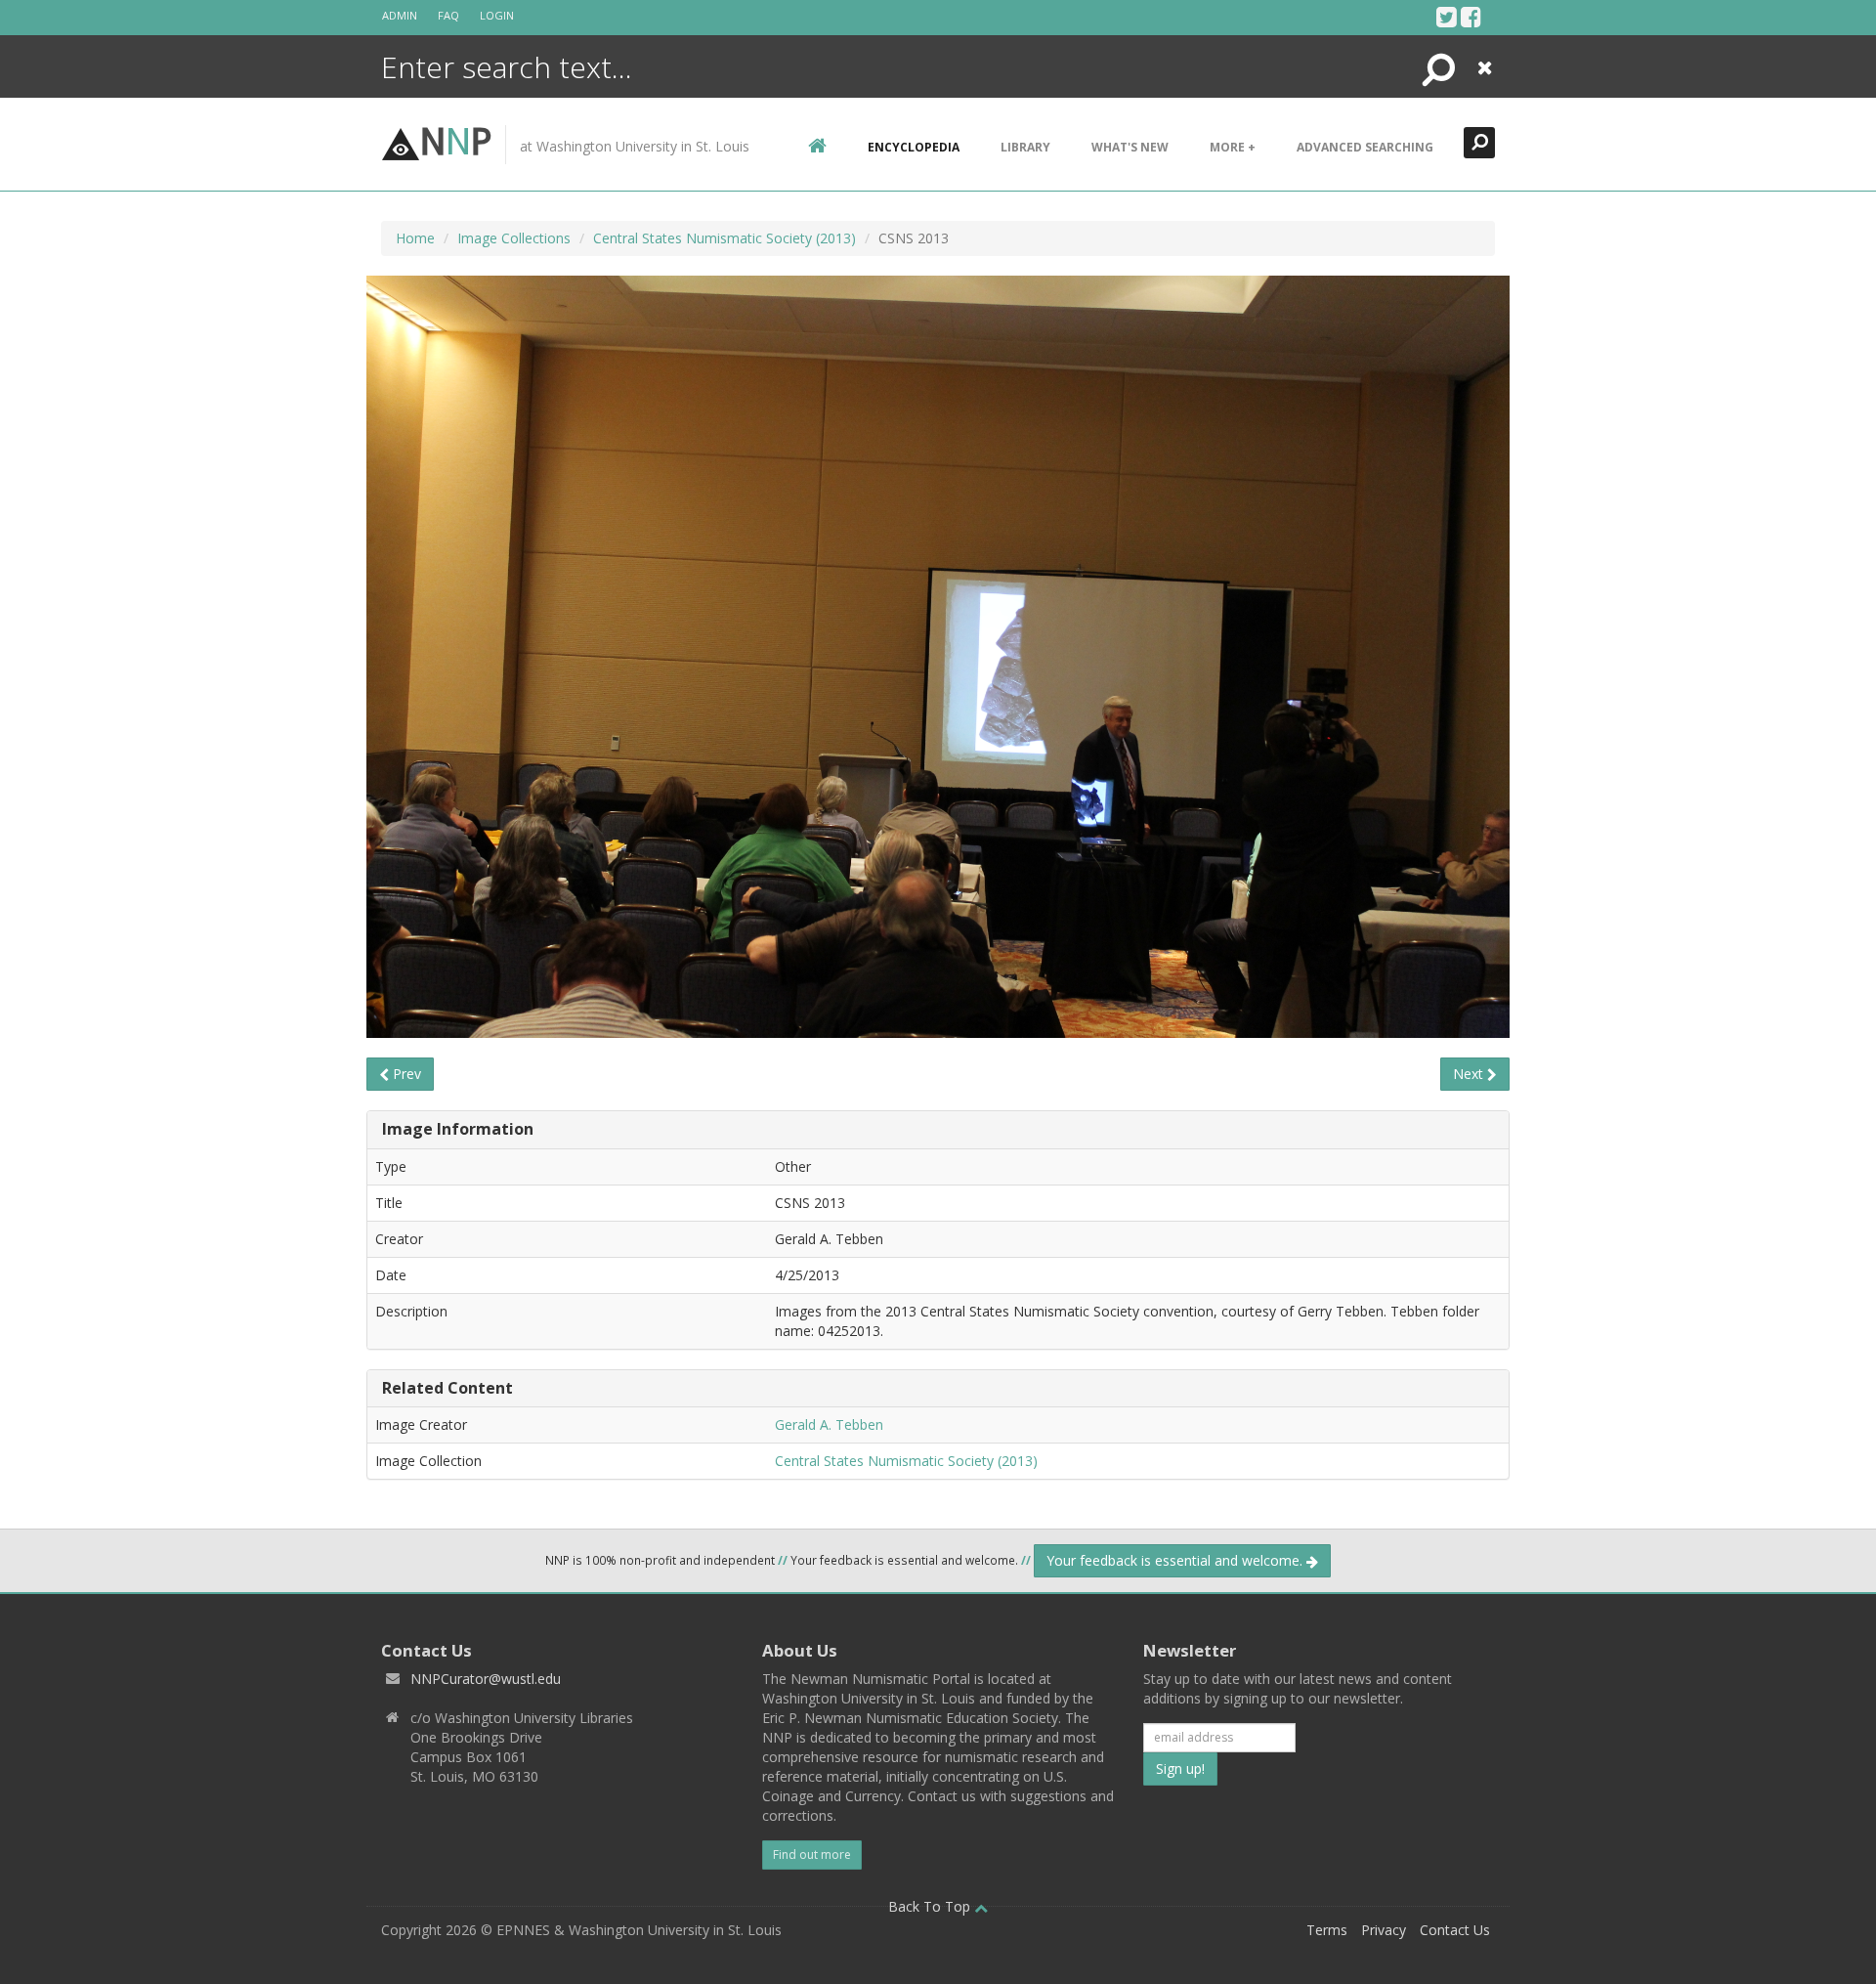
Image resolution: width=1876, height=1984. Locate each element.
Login (497, 15)
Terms (1327, 1930)
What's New (1130, 147)
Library (1025, 147)
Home (415, 238)
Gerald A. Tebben (829, 1424)
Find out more (812, 1855)
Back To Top (931, 1906)
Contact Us (1455, 1930)
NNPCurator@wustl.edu (486, 1679)
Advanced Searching (1365, 147)
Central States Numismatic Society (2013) (725, 238)
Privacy (1384, 1930)
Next (1470, 1074)
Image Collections (514, 238)
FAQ (448, 15)
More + (1233, 147)
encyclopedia (914, 147)
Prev (405, 1074)
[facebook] (1471, 17)
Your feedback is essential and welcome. (1176, 1560)
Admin (400, 15)
